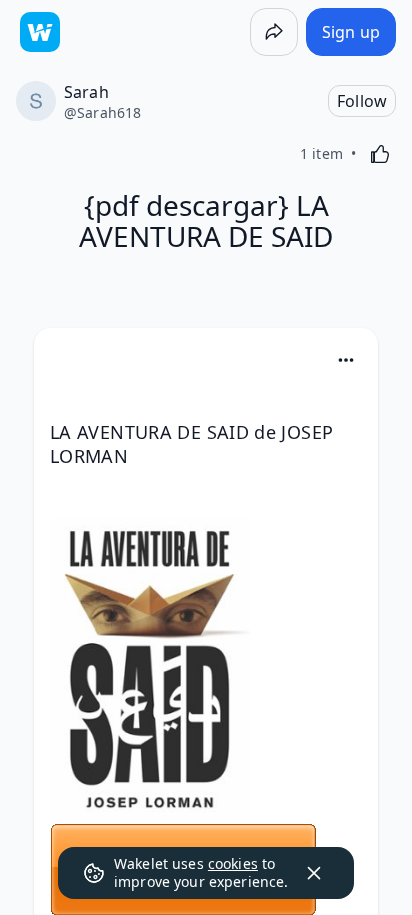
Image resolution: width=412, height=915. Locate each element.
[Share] (274, 32)
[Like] (380, 154)
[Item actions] (346, 360)
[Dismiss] (314, 873)
